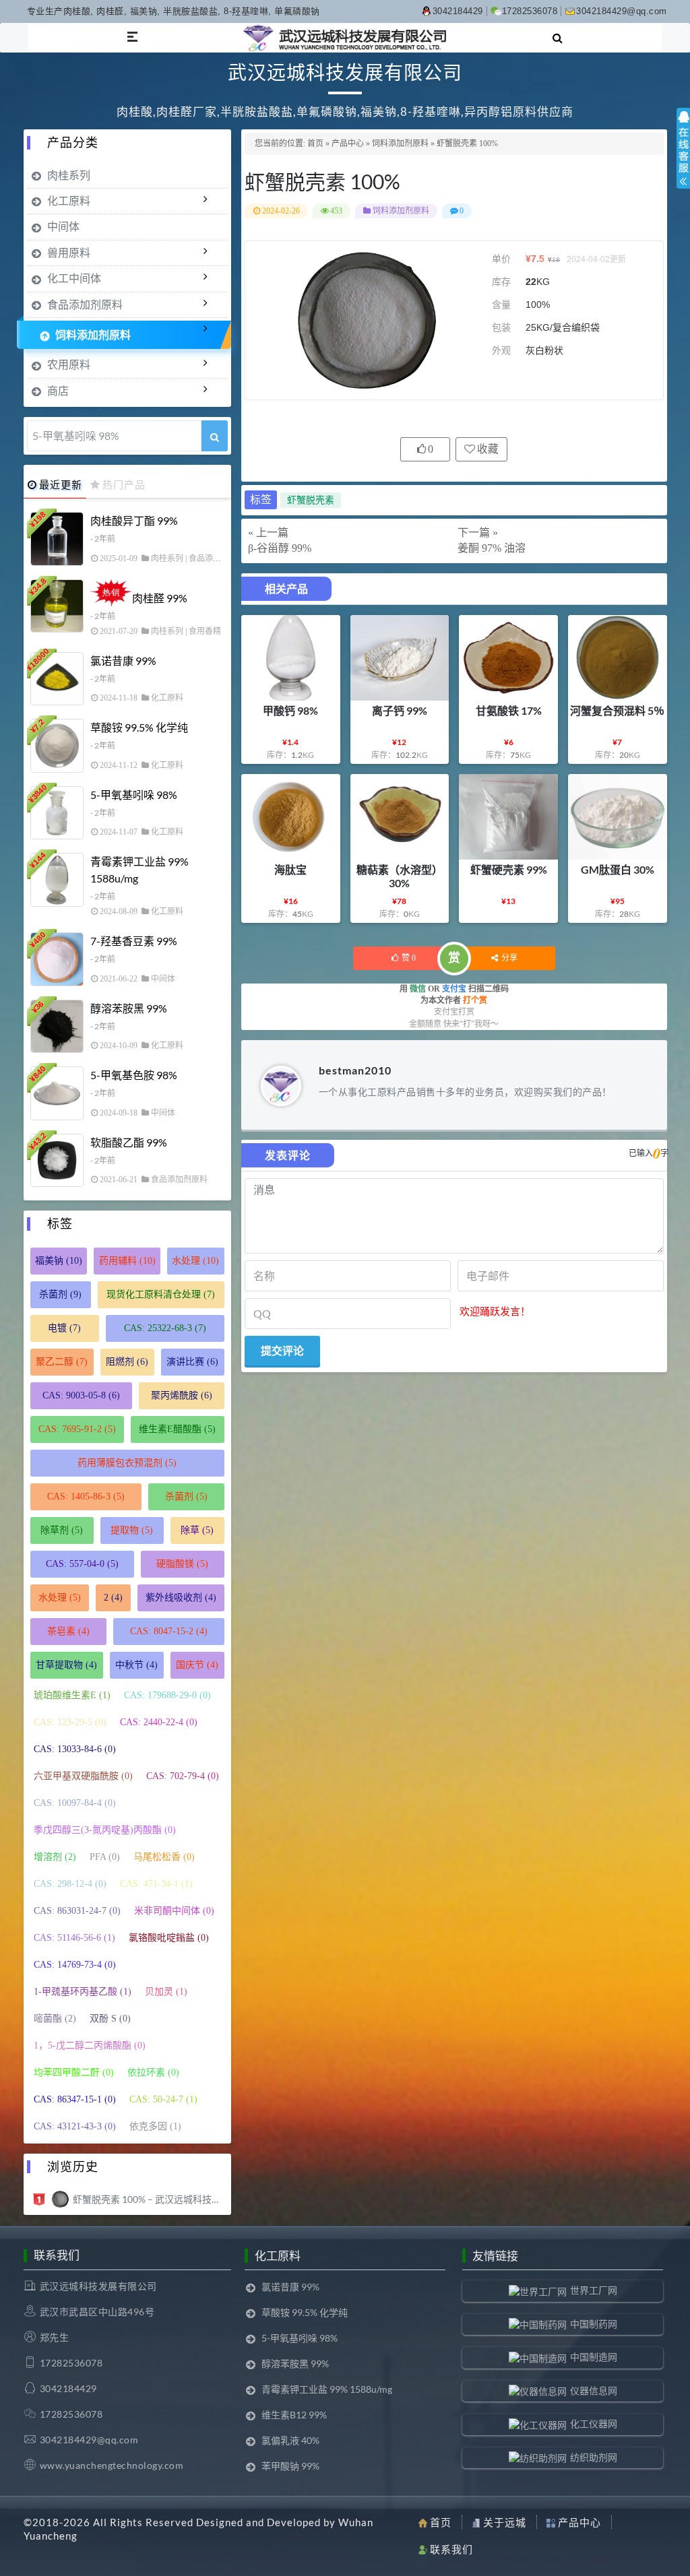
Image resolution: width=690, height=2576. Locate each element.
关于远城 (505, 2522)
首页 (315, 143)
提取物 (132, 1530)
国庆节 (197, 1665)
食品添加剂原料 (85, 304)
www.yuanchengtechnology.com (112, 2465)
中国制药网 (594, 2324)
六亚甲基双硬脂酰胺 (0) (83, 1776)
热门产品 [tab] (124, 484)
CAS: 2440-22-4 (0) (159, 1722)
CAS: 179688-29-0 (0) (167, 1695)
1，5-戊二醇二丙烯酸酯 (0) (90, 2046)
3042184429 (458, 11)
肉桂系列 (69, 175)
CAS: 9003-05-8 (81, 1395)
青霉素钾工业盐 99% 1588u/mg (139, 870)
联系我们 (451, 2549)
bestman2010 (355, 1070)
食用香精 (205, 631)
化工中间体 (74, 278)
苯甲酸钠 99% (290, 2466)
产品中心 (348, 143)
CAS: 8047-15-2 (169, 1631)
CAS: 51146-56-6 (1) (74, 1938)
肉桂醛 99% (160, 598)
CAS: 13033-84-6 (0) (75, 1749)
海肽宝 (290, 869)
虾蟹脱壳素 (311, 500)
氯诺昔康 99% (123, 661)
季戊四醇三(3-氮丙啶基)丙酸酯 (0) (105, 1830)
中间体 (63, 226)
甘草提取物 (66, 1665)
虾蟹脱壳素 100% (322, 181)
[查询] (215, 436)
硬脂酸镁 (182, 1564)
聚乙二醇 (62, 1362)
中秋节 (136, 1665)
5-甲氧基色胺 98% (134, 1075)
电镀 (64, 1328)
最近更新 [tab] (61, 484)
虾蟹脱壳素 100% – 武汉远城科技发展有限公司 (149, 2199)
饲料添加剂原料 (400, 143)
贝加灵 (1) (166, 1992)
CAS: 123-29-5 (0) (70, 1722)
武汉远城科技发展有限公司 (98, 2286)
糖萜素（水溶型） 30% (400, 876)
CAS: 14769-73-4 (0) (75, 1965)
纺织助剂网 (594, 2457)
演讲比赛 (192, 1362)
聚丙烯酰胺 (182, 1395)
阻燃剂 (127, 1362)
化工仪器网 (594, 2423)
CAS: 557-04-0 (82, 1564)
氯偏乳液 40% (290, 2440)
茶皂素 (68, 1631)
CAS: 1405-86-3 (86, 1496)
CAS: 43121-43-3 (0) (75, 2126)
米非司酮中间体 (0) (174, 1911)
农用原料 (69, 364)
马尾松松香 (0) (164, 1857)
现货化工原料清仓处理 (161, 1294)
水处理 (195, 1261)
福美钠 (59, 1261)
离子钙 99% (400, 710)
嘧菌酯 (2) (55, 2019)
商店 (58, 390)
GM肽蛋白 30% (618, 869)
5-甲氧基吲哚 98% (134, 795)
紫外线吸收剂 (181, 1598)
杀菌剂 (60, 1294)
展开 (683, 160)
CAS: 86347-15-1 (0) (75, 2099)
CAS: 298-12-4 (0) (70, 1884)
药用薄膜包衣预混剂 (127, 1463)
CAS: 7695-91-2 (77, 1429)
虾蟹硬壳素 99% (509, 869)
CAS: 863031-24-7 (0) (77, 1911)
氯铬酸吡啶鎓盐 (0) (169, 1938)
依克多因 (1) (155, 2126)
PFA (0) (105, 1857)
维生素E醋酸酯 (177, 1429)
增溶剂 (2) (55, 1857)
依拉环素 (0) (153, 2072)
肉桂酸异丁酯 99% (134, 520)
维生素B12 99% (294, 2415)
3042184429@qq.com (622, 11)
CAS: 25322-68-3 (165, 1328)
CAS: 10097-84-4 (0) (75, 1803)
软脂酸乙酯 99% (129, 1142)
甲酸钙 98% (290, 710)
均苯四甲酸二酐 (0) (74, 2072)
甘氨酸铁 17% (509, 710)
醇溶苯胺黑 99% (129, 1008)
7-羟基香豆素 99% (134, 941)
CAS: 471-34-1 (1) (156, 1884)
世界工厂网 (594, 2290)
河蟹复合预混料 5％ (617, 710)
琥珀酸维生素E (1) (72, 1695)
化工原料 (69, 200)
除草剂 (62, 1530)
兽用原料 (69, 252)
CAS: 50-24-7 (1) (163, 2099)
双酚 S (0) (110, 2019)
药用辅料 (127, 1261)
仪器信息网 (594, 2390)
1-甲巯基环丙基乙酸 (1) (83, 1992)
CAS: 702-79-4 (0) (183, 1776)
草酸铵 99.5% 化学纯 (139, 727)
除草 (197, 1530)
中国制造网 (594, 2357)
